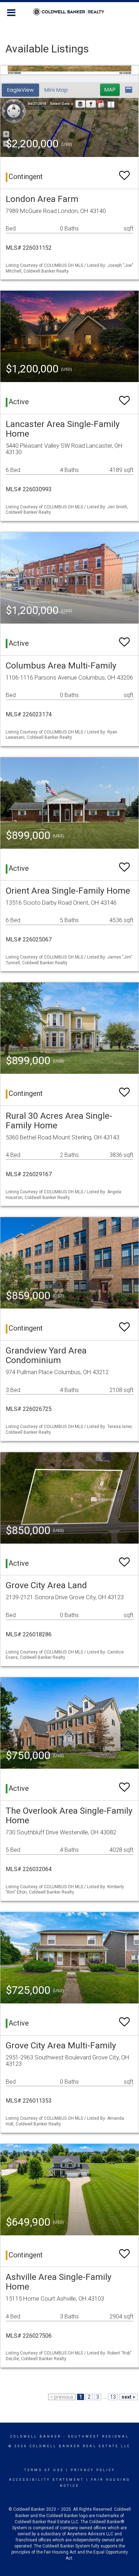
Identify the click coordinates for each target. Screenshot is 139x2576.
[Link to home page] (70, 12)
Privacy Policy (93, 2470)
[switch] (124, 172)
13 (113, 2397)
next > (128, 2397)
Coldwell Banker (36, 2437)
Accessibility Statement (47, 2480)
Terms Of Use (44, 2470)
